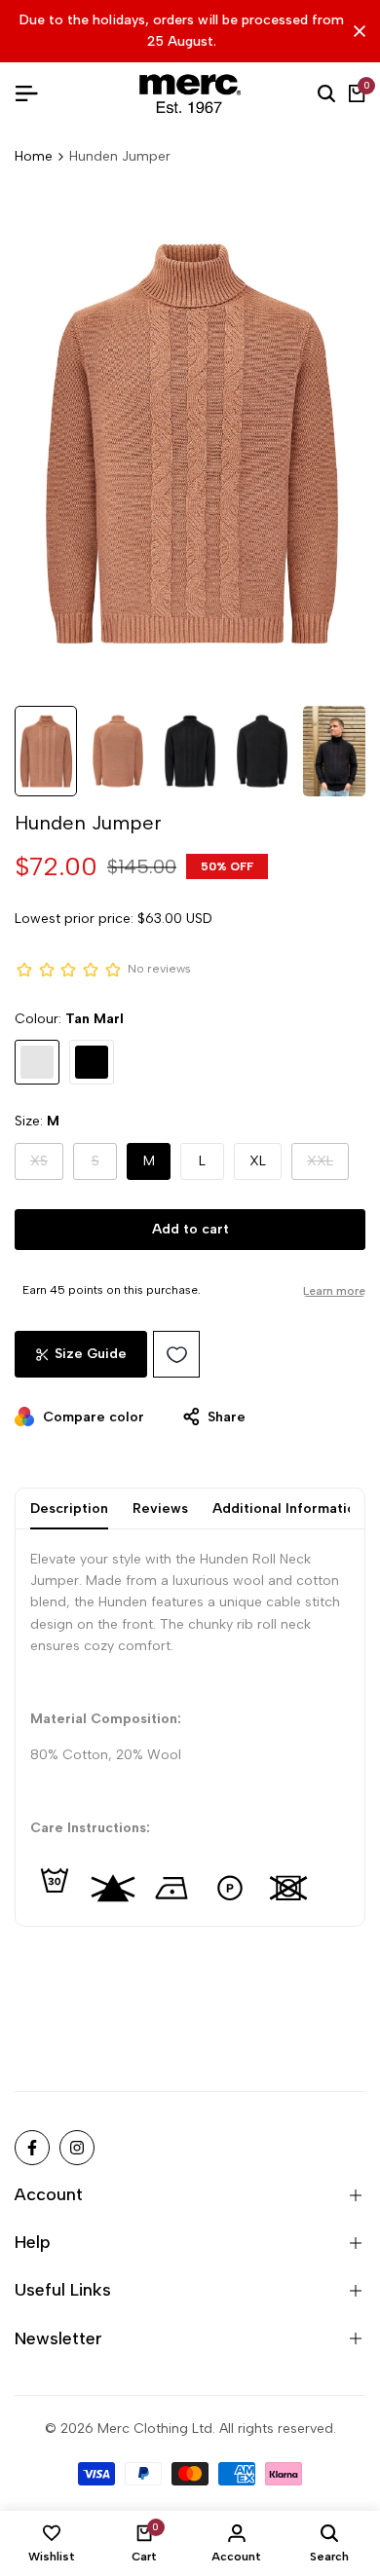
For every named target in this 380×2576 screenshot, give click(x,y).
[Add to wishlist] (176, 1354)
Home (34, 156)
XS (47, 1166)
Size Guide (91, 1354)
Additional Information (288, 1509)
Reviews (160, 1509)
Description (69, 1509)
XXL (328, 1166)
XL (258, 1161)
